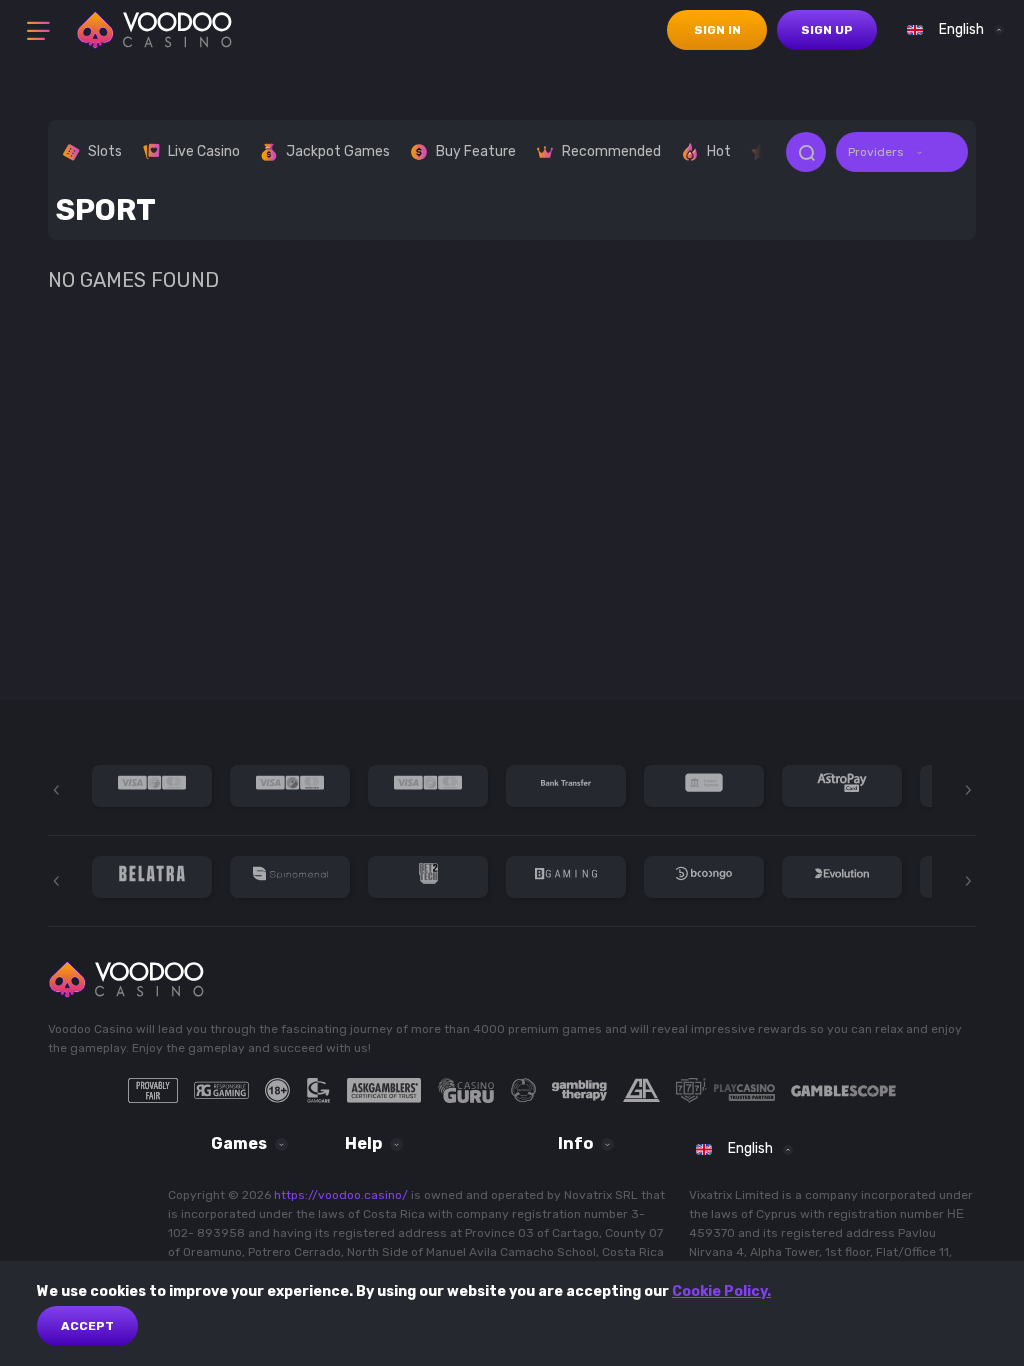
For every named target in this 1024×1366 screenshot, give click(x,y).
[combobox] (950, 30)
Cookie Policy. (721, 1291)
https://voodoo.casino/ (341, 1195)
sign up (827, 30)
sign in (717, 30)
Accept (87, 1326)
